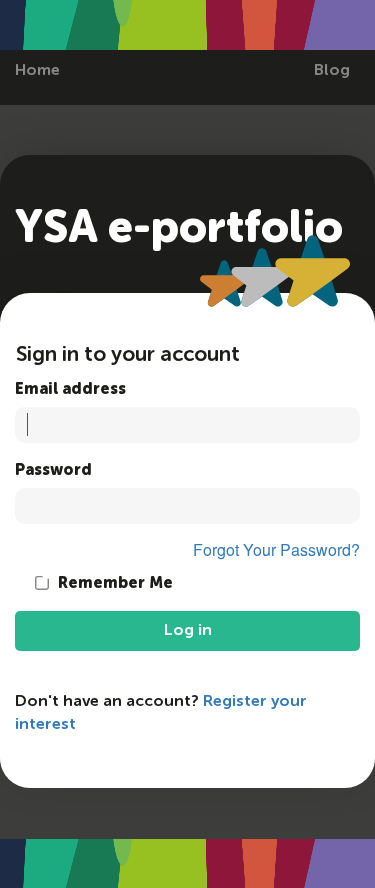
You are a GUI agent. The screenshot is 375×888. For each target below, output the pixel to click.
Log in (188, 631)
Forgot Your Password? (276, 549)
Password (53, 471)
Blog (332, 71)
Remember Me (113, 584)
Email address (70, 390)
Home (37, 71)
